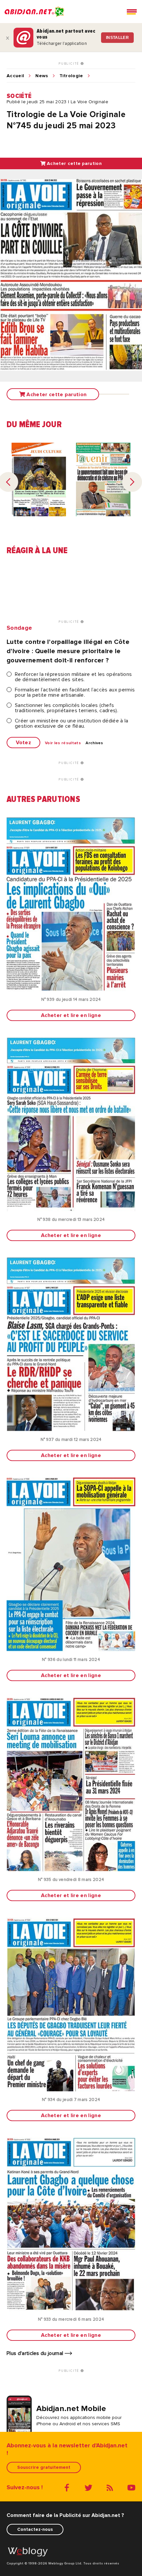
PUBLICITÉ (70, 64)
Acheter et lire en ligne (71, 1015)
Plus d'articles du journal (36, 2353)
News (42, 76)
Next (132, 482)
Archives (94, 743)
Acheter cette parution (74, 163)
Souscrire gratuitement (44, 2467)
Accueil (15, 76)
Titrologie (71, 76)
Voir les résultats (63, 743)
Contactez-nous (35, 2529)
